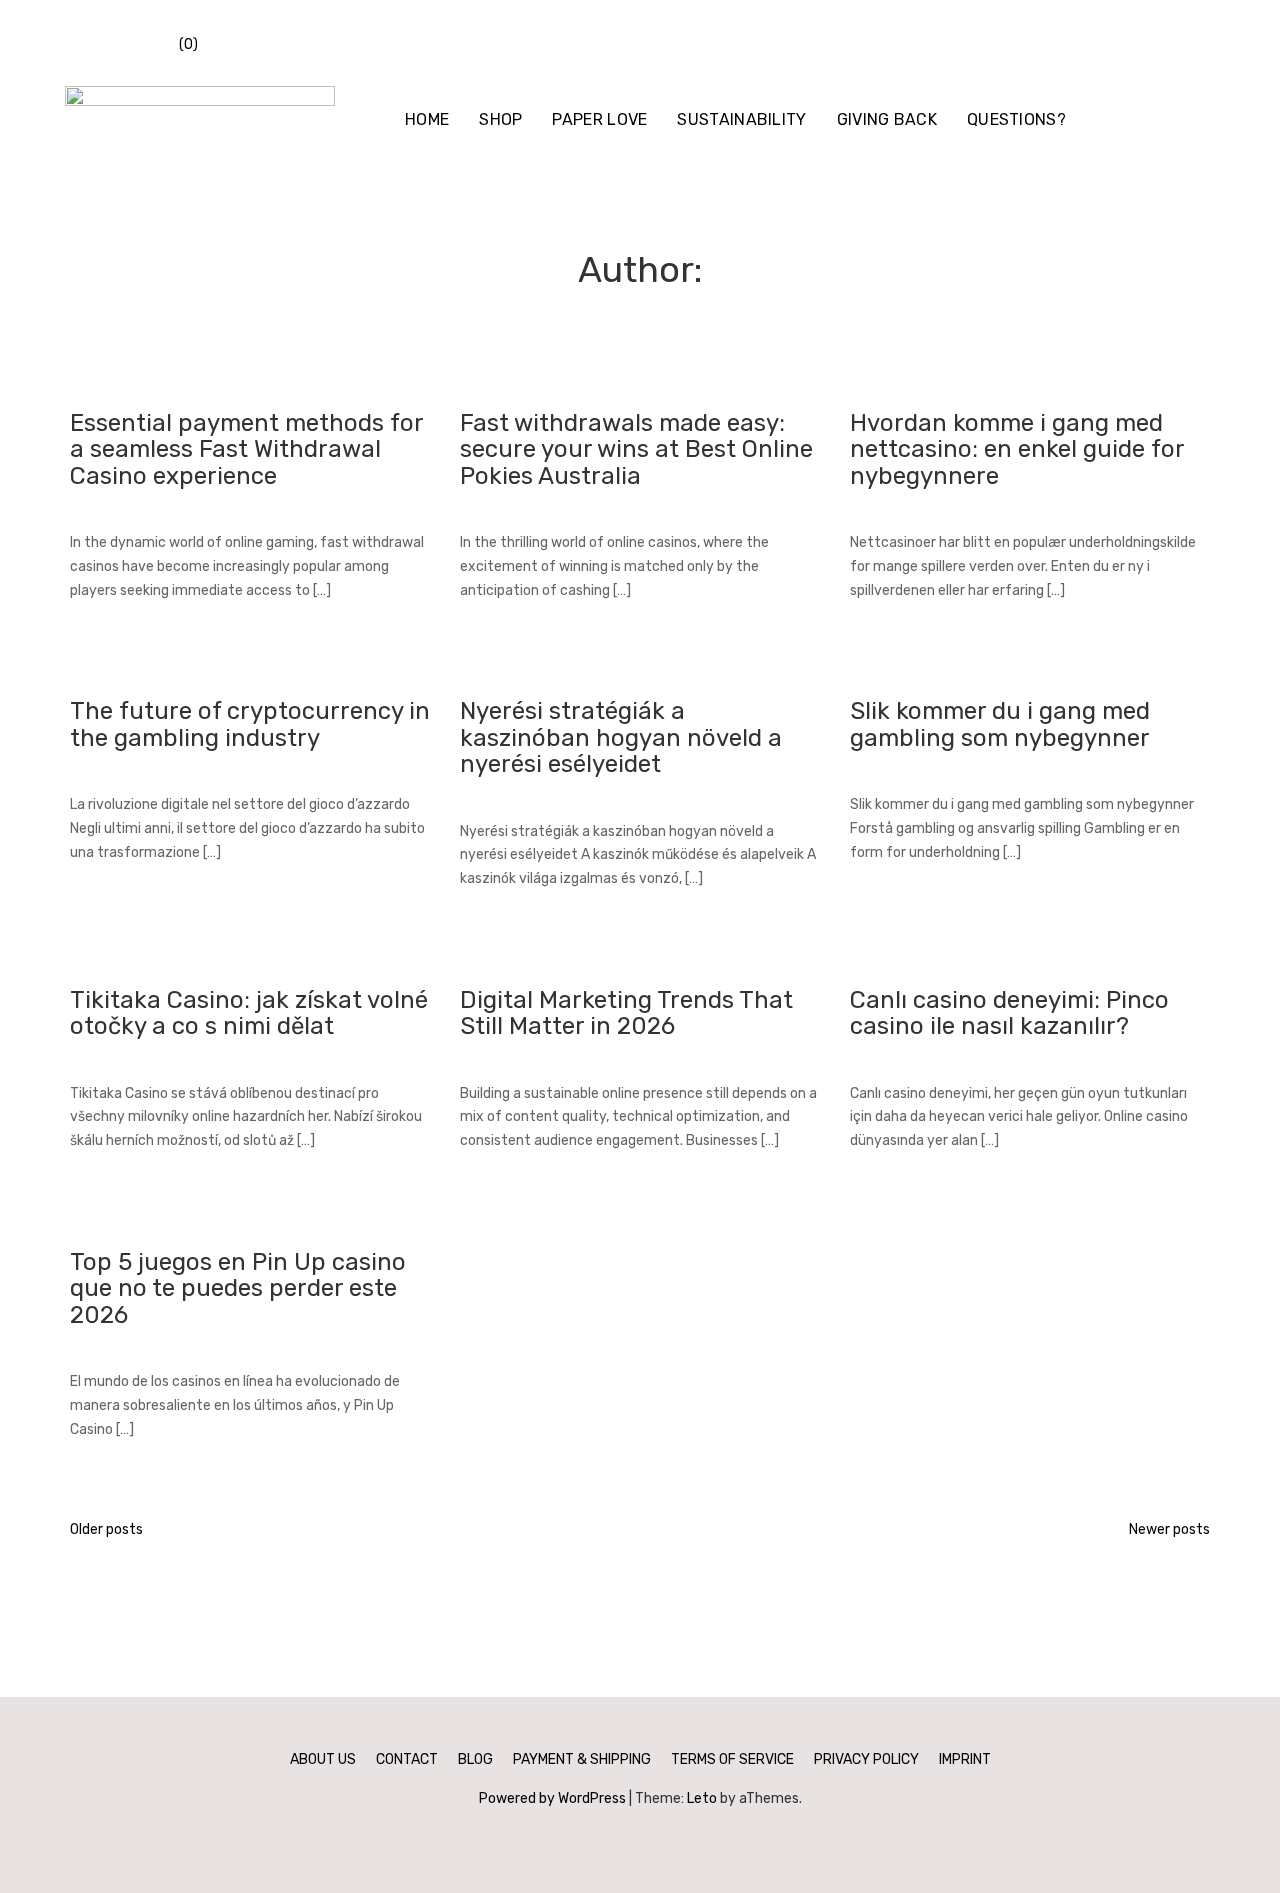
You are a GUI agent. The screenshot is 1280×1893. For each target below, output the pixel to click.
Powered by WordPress (552, 1798)
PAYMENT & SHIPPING (582, 1759)
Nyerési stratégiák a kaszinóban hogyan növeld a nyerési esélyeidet (621, 737)
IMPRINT (965, 1759)
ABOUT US (323, 1759)
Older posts (106, 1529)
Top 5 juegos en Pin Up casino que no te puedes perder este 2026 (238, 1288)
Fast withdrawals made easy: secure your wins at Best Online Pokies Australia (636, 449)
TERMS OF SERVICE (732, 1759)
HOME (427, 119)
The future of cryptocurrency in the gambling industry (250, 724)
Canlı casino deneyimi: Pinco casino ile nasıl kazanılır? (1009, 1013)
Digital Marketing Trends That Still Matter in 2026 (626, 1013)
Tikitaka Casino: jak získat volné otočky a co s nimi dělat (249, 1013)
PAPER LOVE (599, 119)
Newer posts (1169, 1529)
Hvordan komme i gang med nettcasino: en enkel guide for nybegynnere (1017, 449)
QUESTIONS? (1016, 119)
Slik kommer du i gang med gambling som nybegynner (1000, 724)
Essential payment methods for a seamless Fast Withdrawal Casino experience (246, 449)
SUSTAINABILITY (741, 119)
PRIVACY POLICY (866, 1759)
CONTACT (407, 1759)
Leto (702, 1798)
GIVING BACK (887, 119)
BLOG (475, 1759)
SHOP (500, 119)
